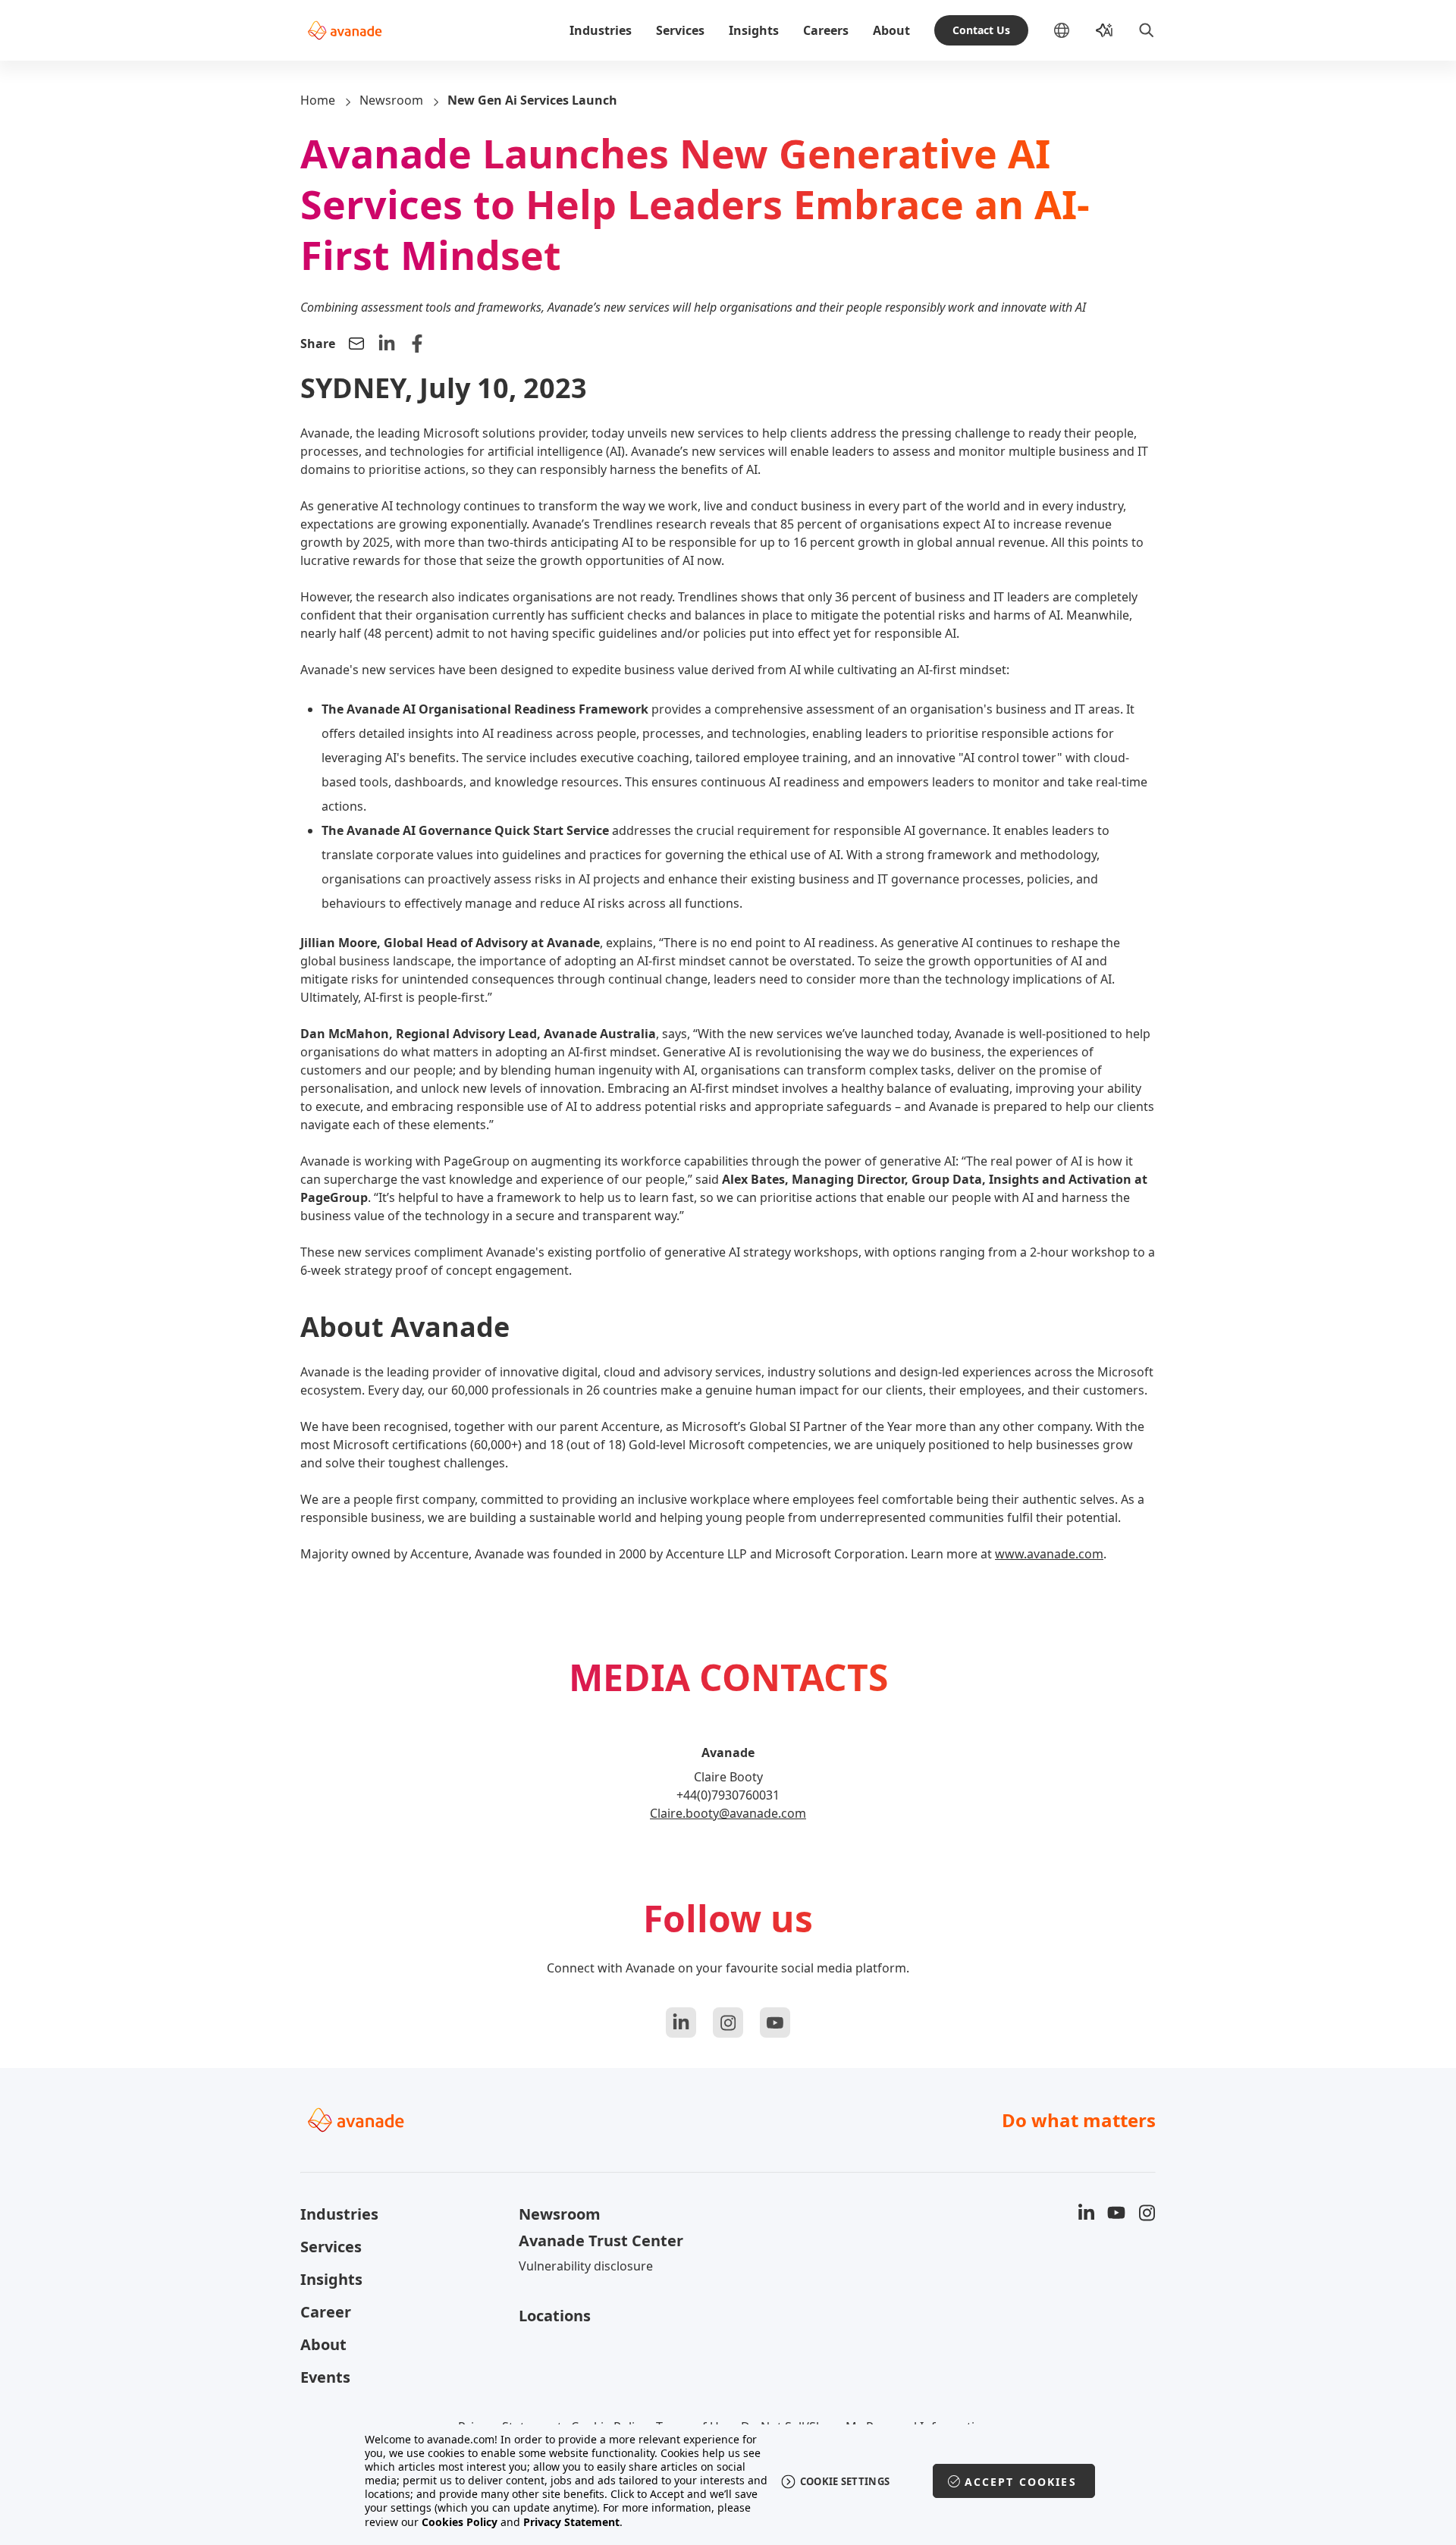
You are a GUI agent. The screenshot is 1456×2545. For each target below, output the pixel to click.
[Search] (1147, 30)
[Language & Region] (1074, 30)
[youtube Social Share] (775, 2023)
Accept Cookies (1021, 2482)
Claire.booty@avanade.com (728, 1813)
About (891, 30)
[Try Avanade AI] (1104, 30)
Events (325, 2377)
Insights (754, 30)
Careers (826, 30)
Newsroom (391, 100)
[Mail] (356, 344)
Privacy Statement (571, 2522)
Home (318, 100)
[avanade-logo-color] (345, 30)
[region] (728, 2481)
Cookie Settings (845, 2481)
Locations (555, 2316)
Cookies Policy (460, 2522)
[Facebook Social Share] (417, 344)
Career (326, 2312)
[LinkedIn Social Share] (387, 344)
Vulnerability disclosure (586, 2266)
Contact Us (981, 30)
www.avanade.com (1049, 1554)
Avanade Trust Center (601, 2241)
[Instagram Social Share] (728, 2023)
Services (680, 30)
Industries (601, 30)
